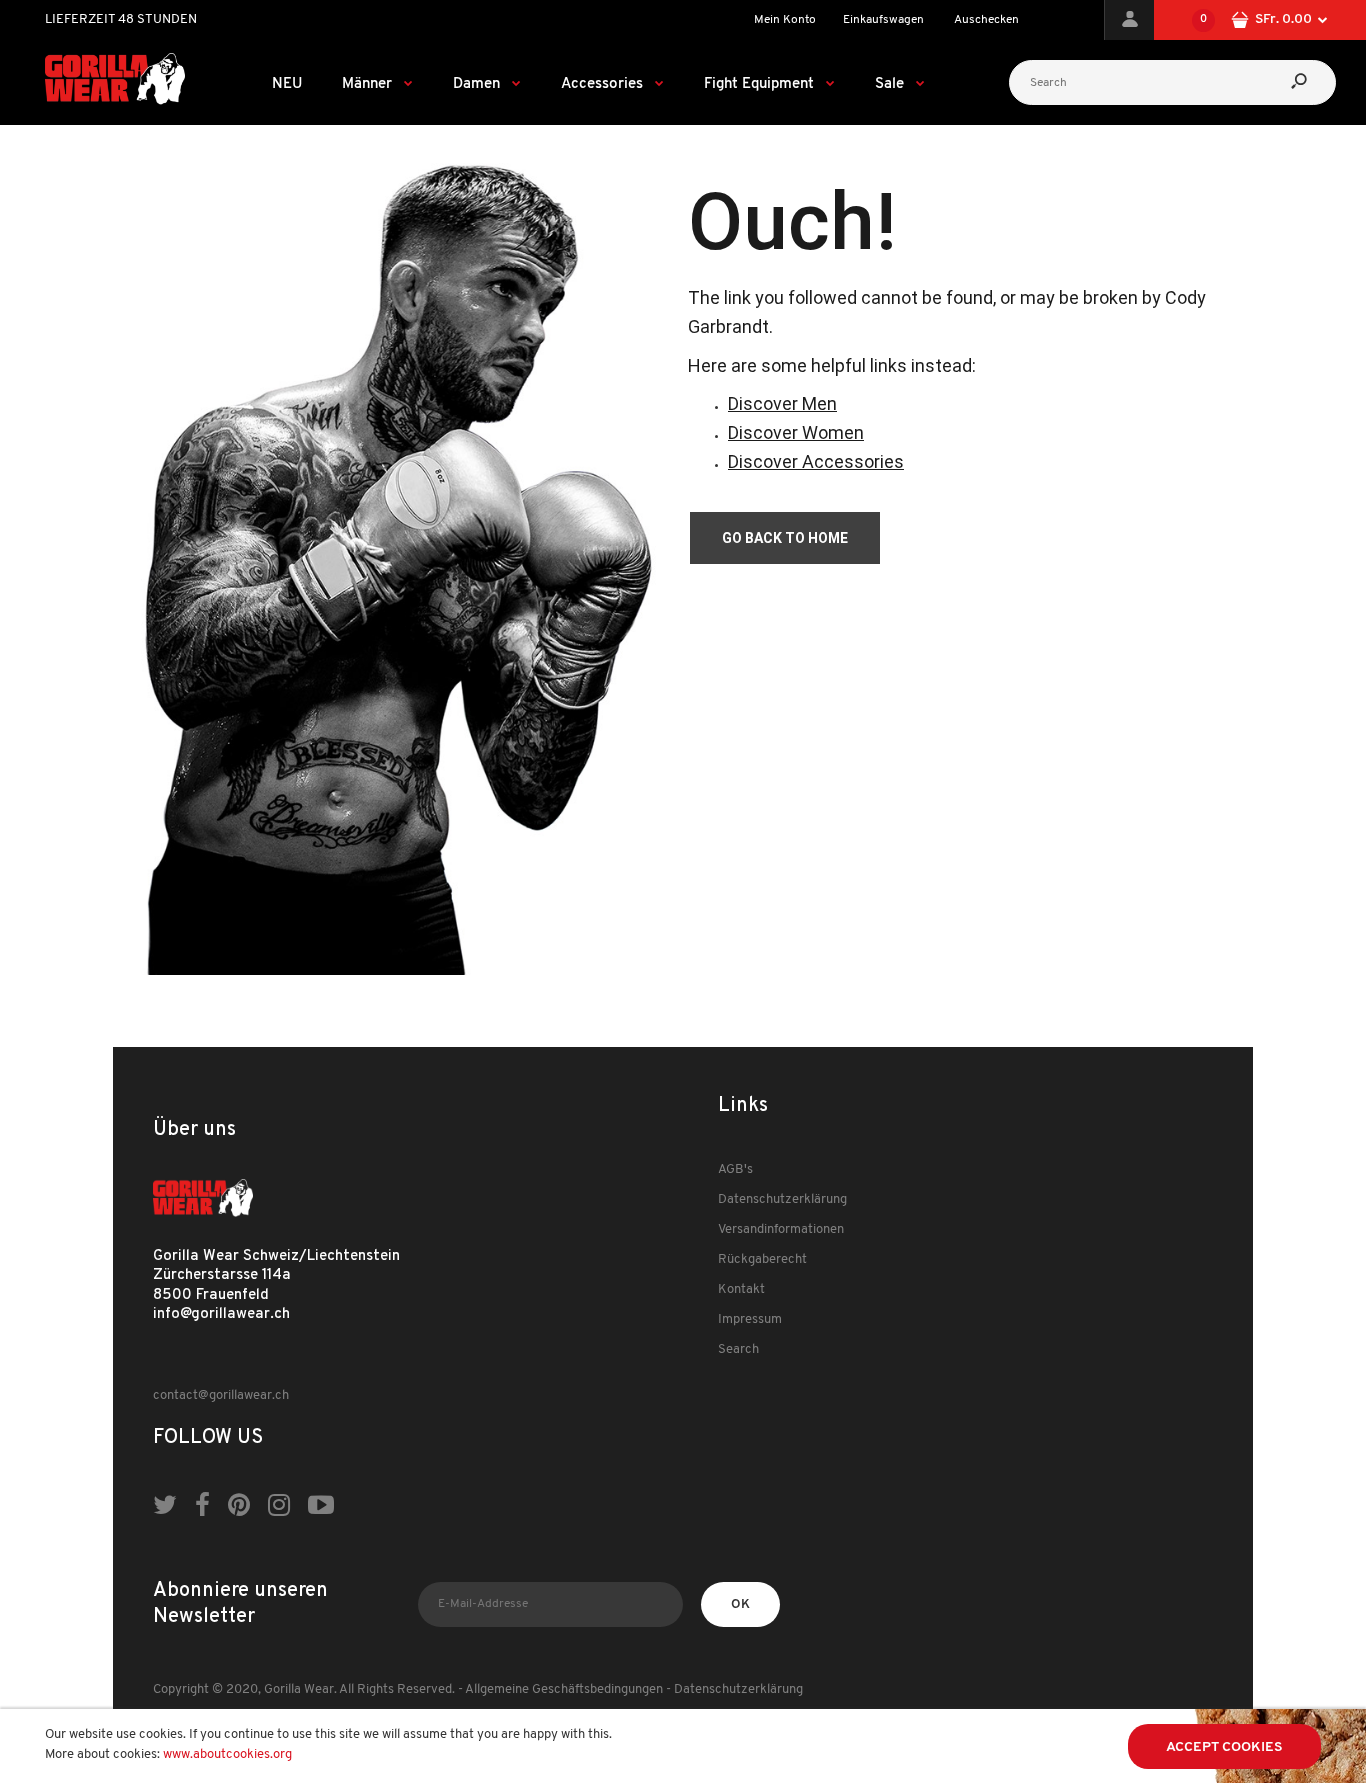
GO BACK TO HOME (785, 538)
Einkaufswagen (883, 20)
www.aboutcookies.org (227, 1754)
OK (740, 1604)
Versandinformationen (781, 1229)
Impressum (750, 1319)
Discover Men (782, 403)
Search (738, 1349)
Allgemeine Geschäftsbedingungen (564, 1689)
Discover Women (796, 432)
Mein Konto (785, 20)
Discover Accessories (816, 461)
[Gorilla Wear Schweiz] (115, 101)
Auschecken (986, 20)
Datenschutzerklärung (782, 1199)
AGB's (735, 1169)
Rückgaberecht (762, 1259)
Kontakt (741, 1289)
